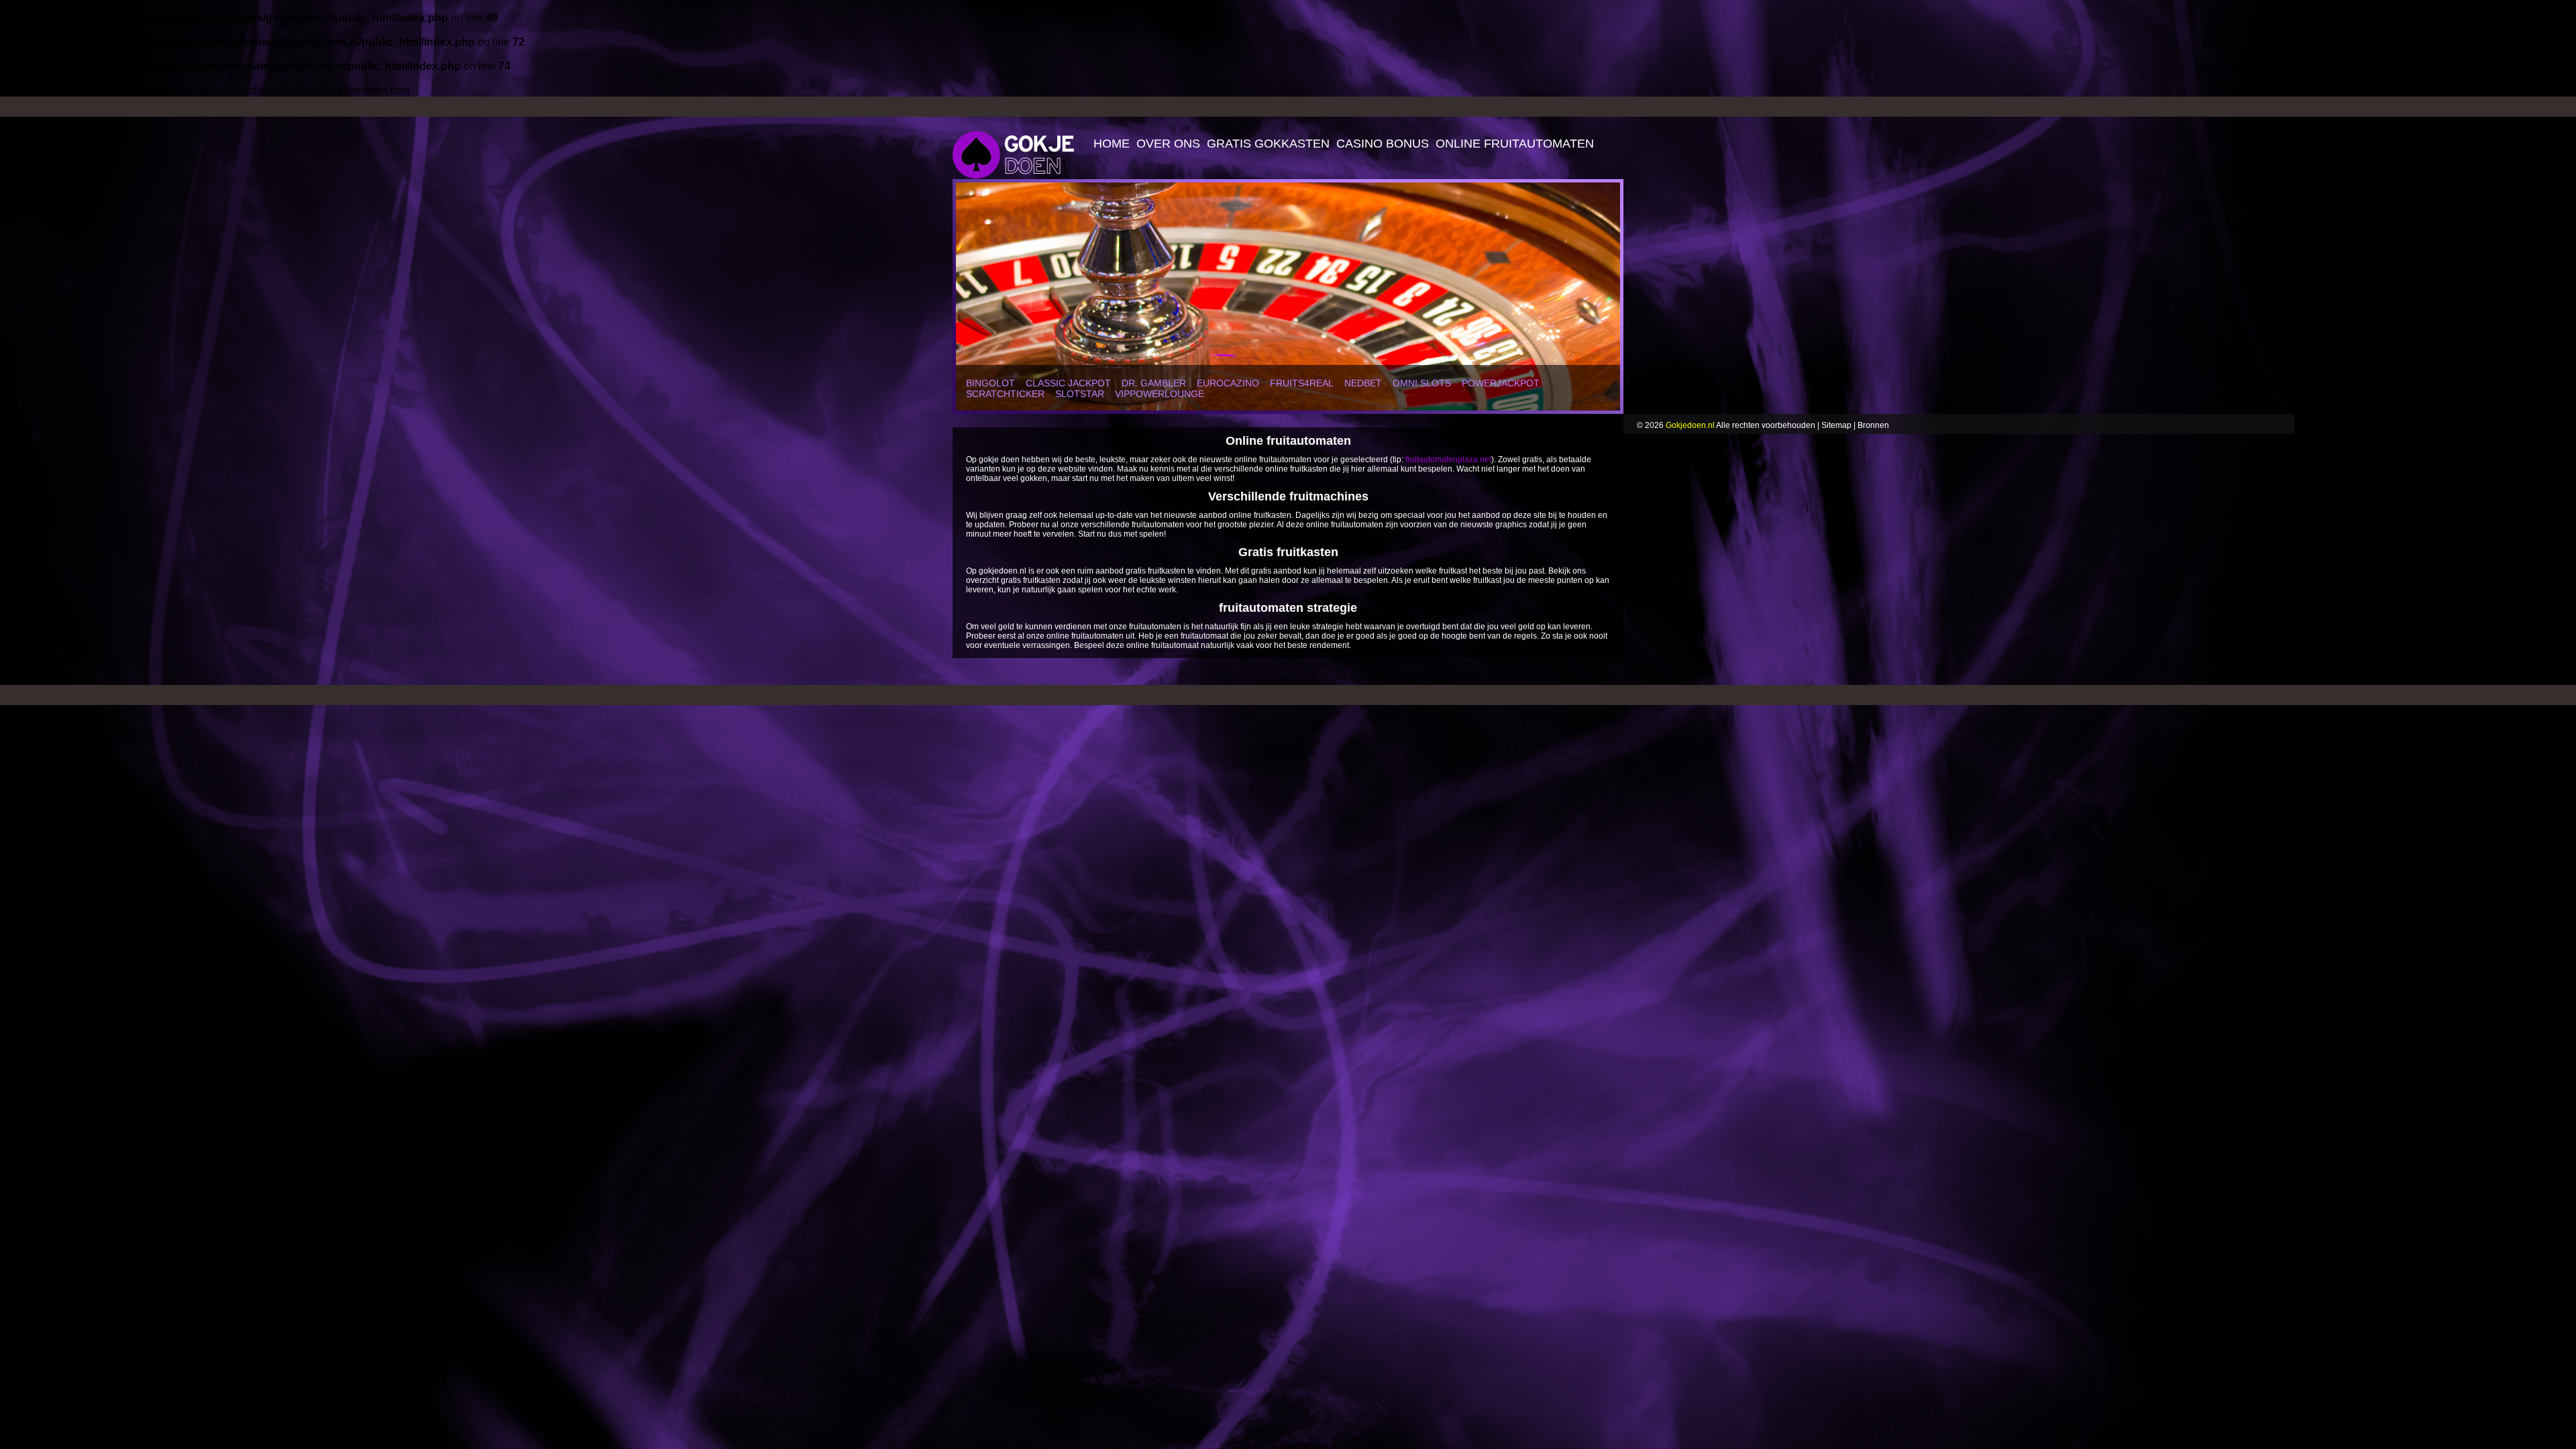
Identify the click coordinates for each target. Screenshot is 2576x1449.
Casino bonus (1383, 144)
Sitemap (1836, 425)
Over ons (1168, 144)
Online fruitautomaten (1515, 144)
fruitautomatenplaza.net (1448, 460)
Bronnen (1873, 425)
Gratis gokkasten (1268, 144)
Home (1112, 144)
